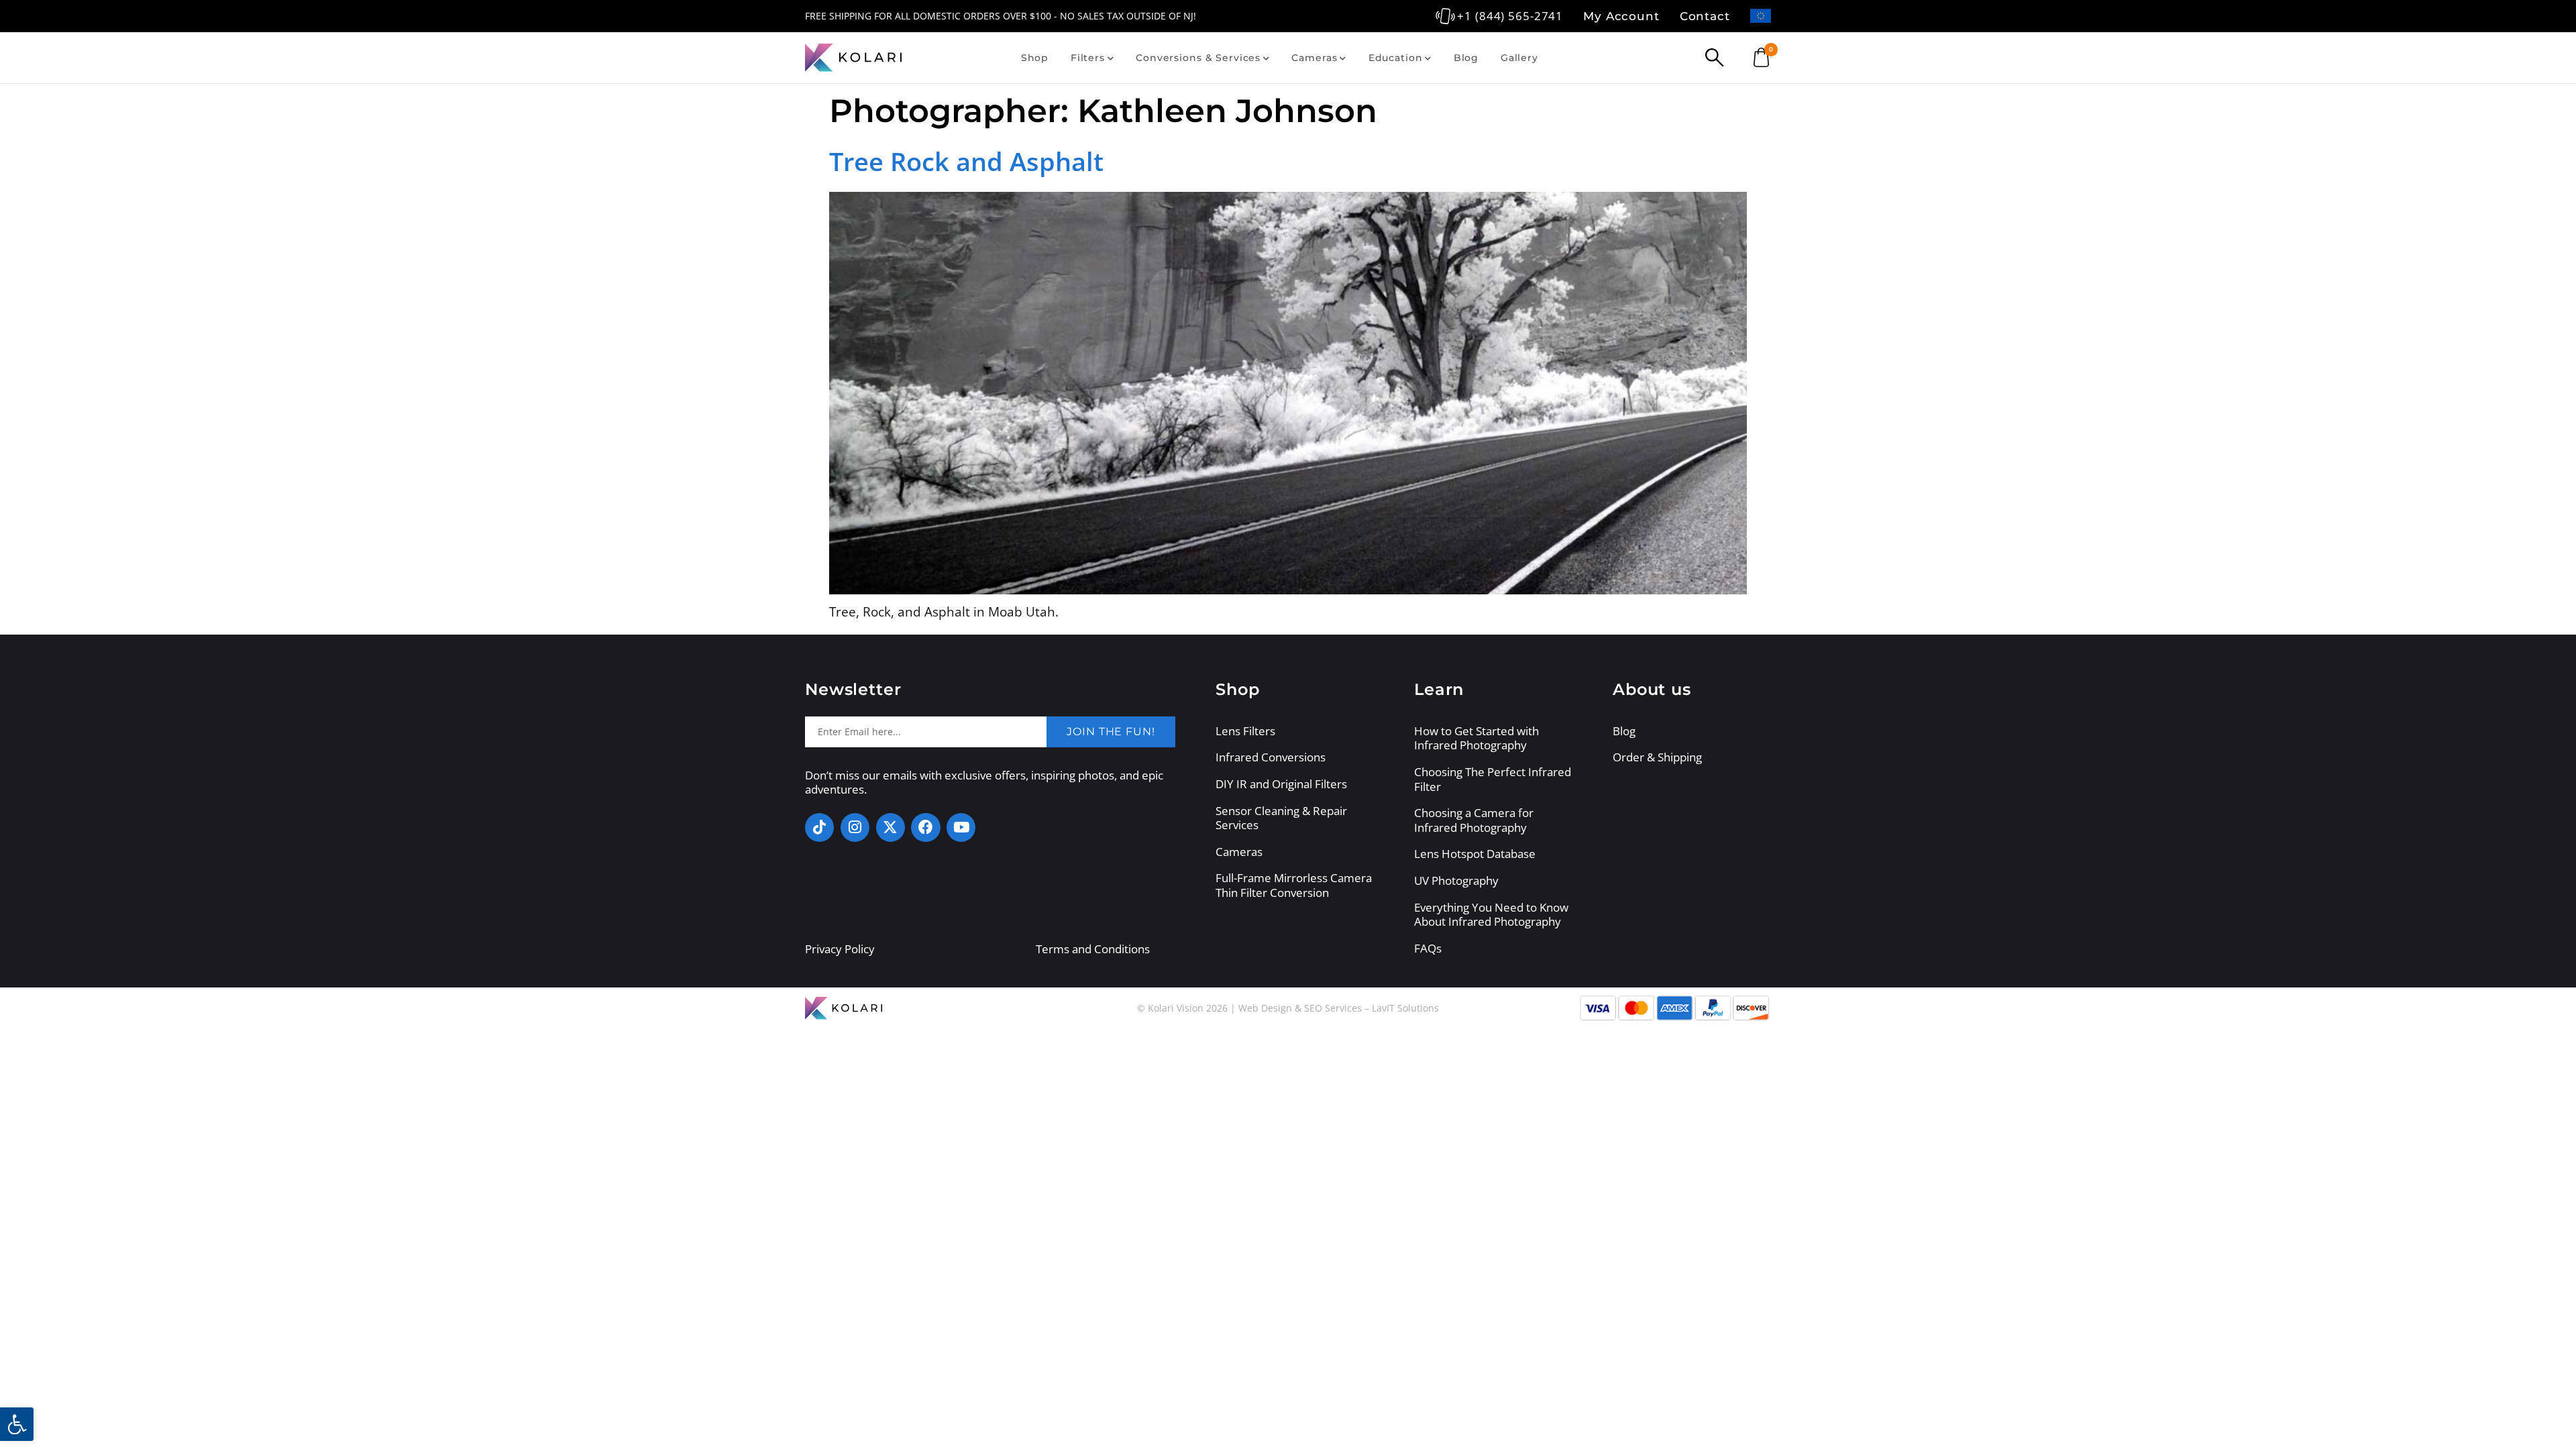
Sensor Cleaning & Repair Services (1281, 818)
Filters (1088, 58)
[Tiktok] (819, 827)
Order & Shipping (1657, 757)
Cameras (1314, 58)
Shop (1035, 58)
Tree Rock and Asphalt (966, 161)
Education (1396, 58)
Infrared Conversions (1271, 757)
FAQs (1428, 949)
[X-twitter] (891, 827)
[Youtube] (961, 827)
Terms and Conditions (1093, 949)
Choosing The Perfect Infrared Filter (1493, 779)
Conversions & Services (1198, 58)
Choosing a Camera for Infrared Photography (1474, 820)
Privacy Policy (840, 949)
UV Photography (1456, 881)
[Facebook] (925, 827)
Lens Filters (1245, 731)
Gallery (1519, 58)
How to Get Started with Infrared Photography (1477, 738)
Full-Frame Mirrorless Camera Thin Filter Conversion (1294, 885)
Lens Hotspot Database (1475, 854)
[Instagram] (855, 827)
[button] (17, 1424)
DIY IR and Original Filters (1281, 784)
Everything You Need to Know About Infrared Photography (1491, 915)
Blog (1466, 58)
